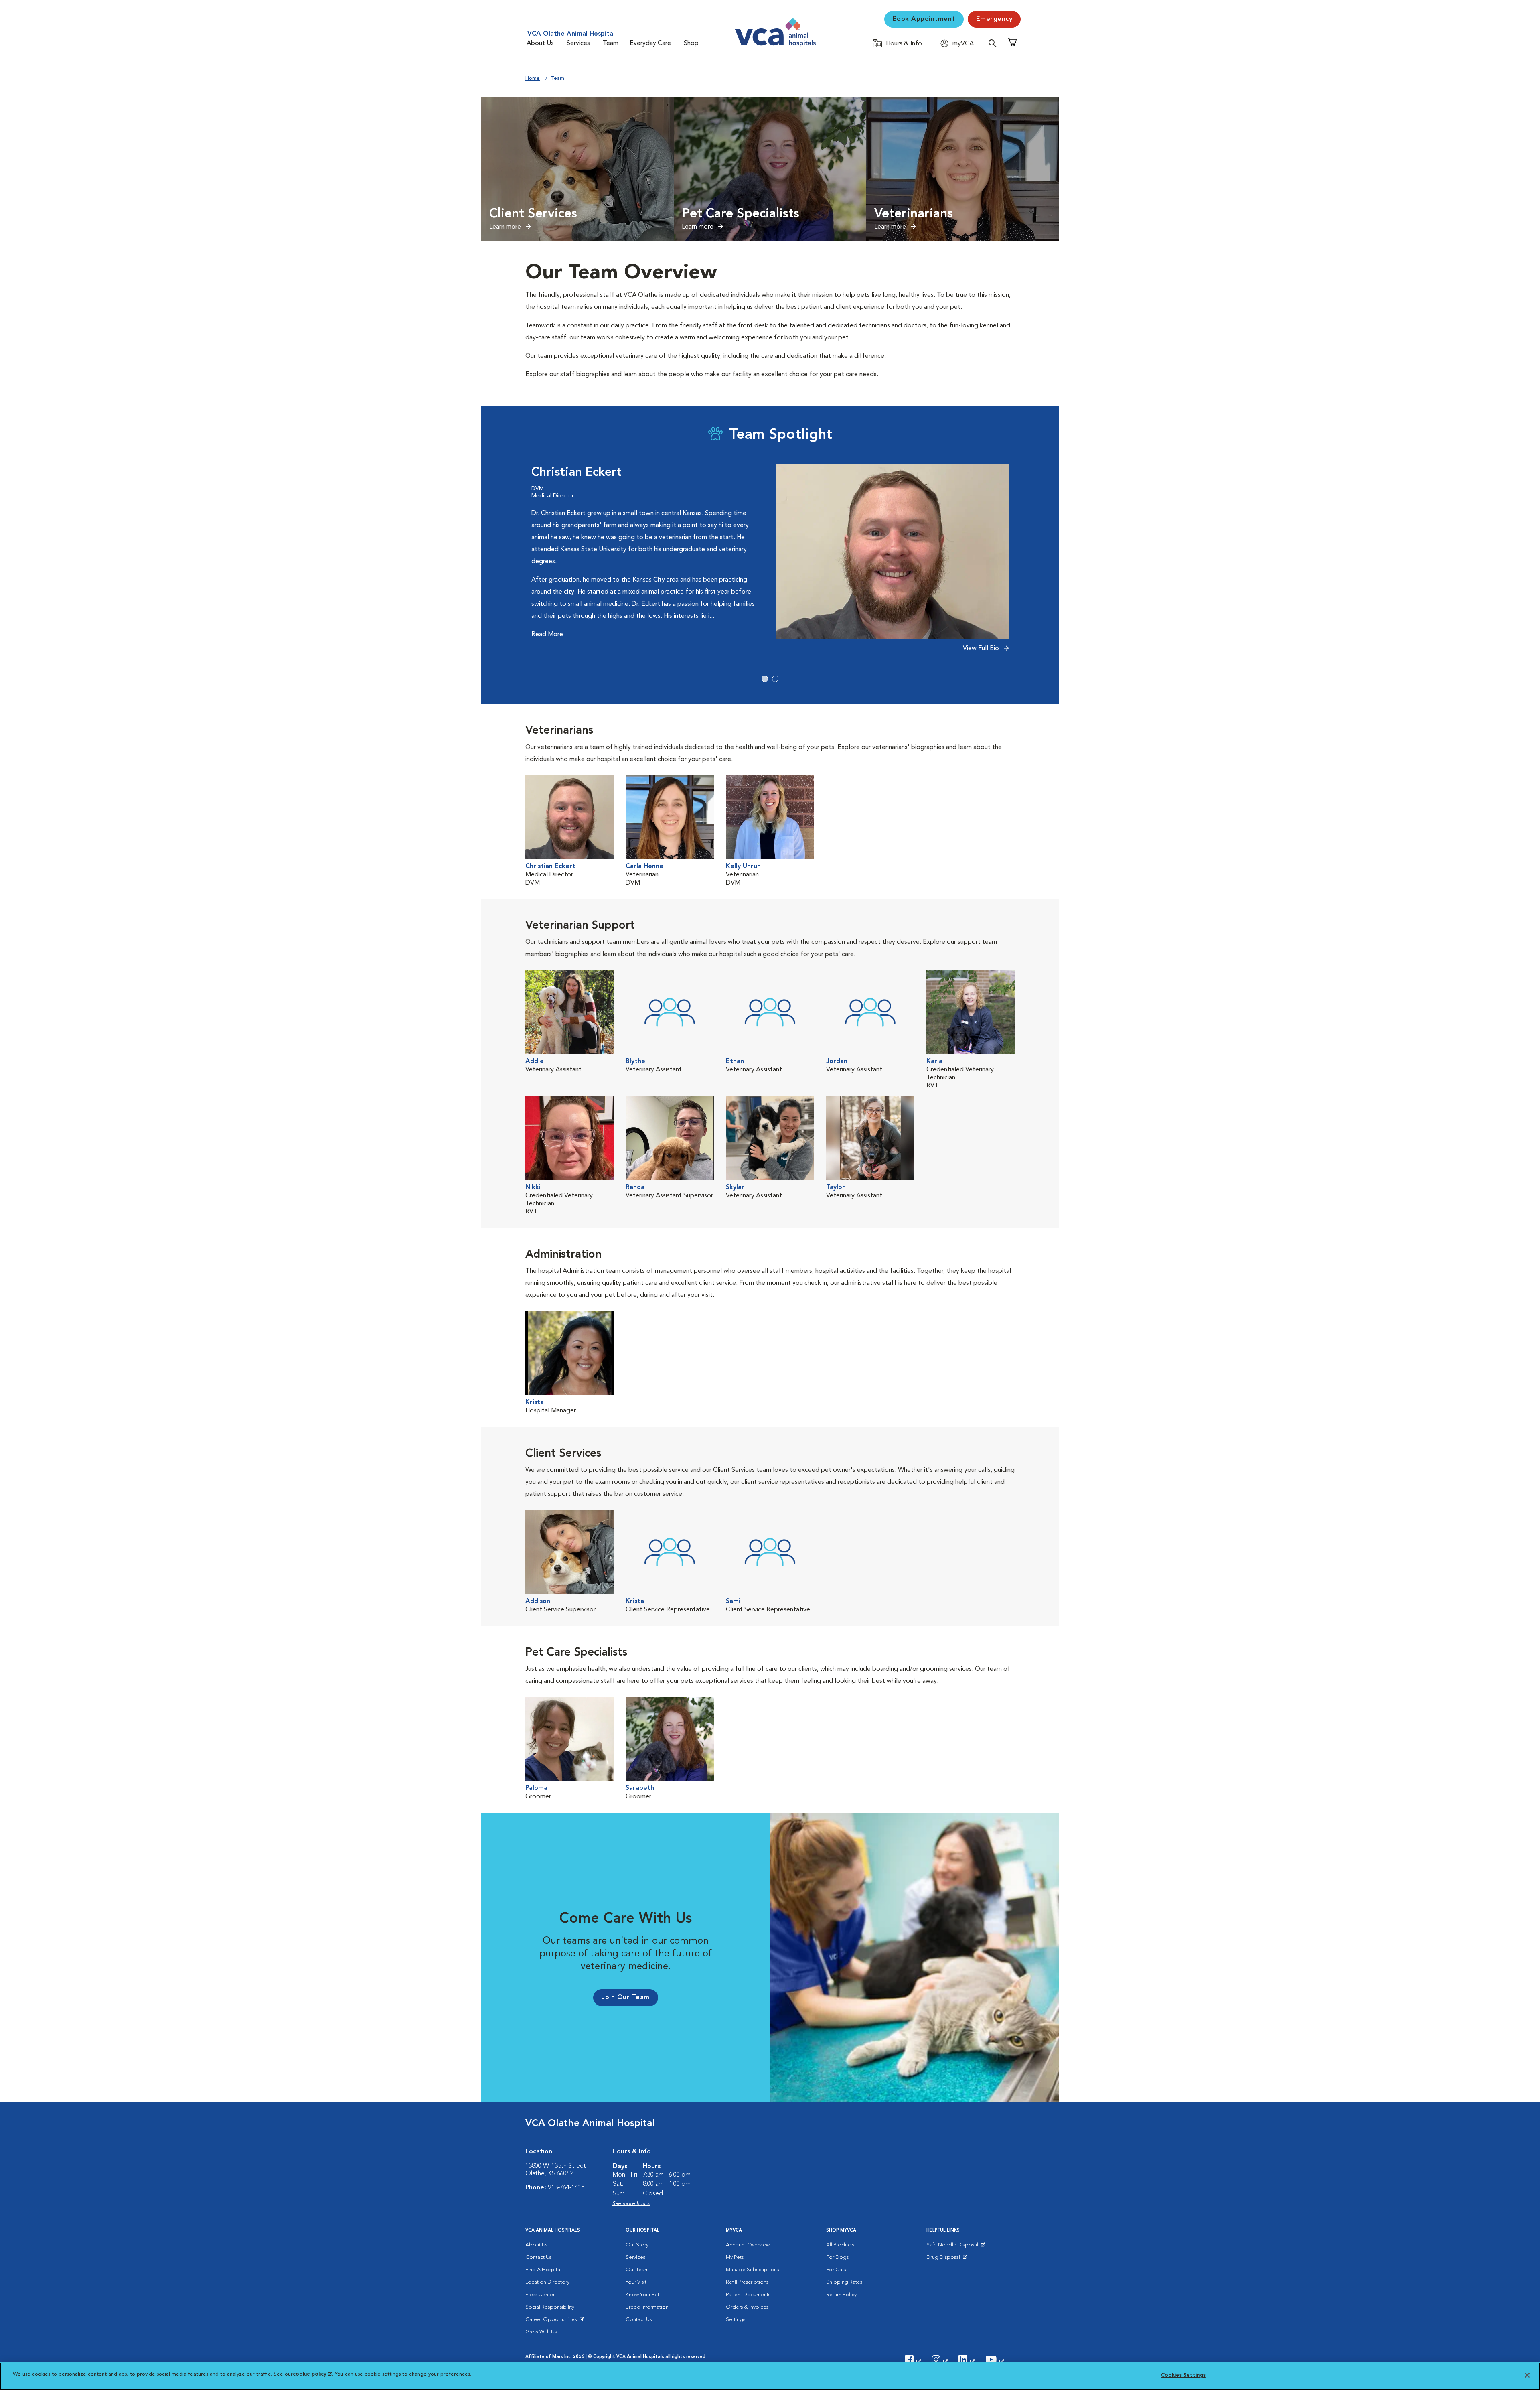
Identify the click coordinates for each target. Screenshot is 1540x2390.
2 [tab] (775, 679)
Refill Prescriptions (747, 2282)
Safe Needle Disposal (953, 2247)
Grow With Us (541, 2332)
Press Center (540, 2295)
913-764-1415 (566, 2188)
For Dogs (837, 2257)
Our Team (637, 2270)
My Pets (735, 2257)
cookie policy (312, 2374)
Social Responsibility (550, 2307)
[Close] (1527, 2375)
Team (611, 43)
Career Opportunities (552, 2321)
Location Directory (547, 2282)
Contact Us (538, 2257)
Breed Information (647, 2307)
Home (533, 78)
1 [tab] (765, 679)
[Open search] (995, 43)
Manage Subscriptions (752, 2270)
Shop (691, 43)
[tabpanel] (770, 563)
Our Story (637, 2245)
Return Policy (841, 2295)
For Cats (836, 2270)
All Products (840, 2245)
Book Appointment (924, 19)
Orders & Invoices (747, 2307)
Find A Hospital (543, 2270)
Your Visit (636, 2282)
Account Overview (748, 2245)
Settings (736, 2320)
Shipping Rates (844, 2282)
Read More (547, 635)
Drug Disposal (947, 2259)
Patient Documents (748, 2295)
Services (578, 43)
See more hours (631, 2204)
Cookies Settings (1183, 2375)
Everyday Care (650, 43)
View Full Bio (982, 649)
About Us (540, 43)
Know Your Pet (642, 2295)
